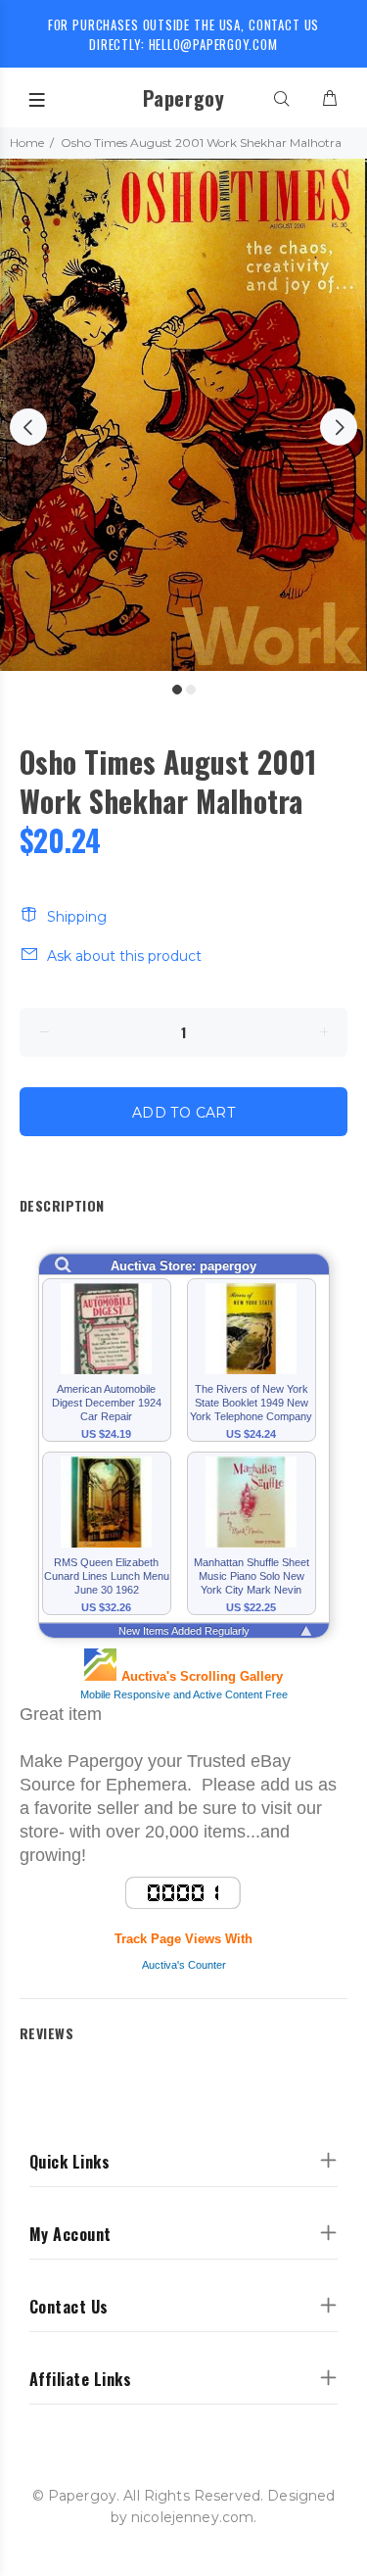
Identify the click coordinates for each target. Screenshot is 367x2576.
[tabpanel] (183, 415)
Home (27, 143)
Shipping (77, 917)
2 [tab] (191, 690)
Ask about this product (124, 956)
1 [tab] (177, 690)
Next (339, 427)
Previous (28, 427)
